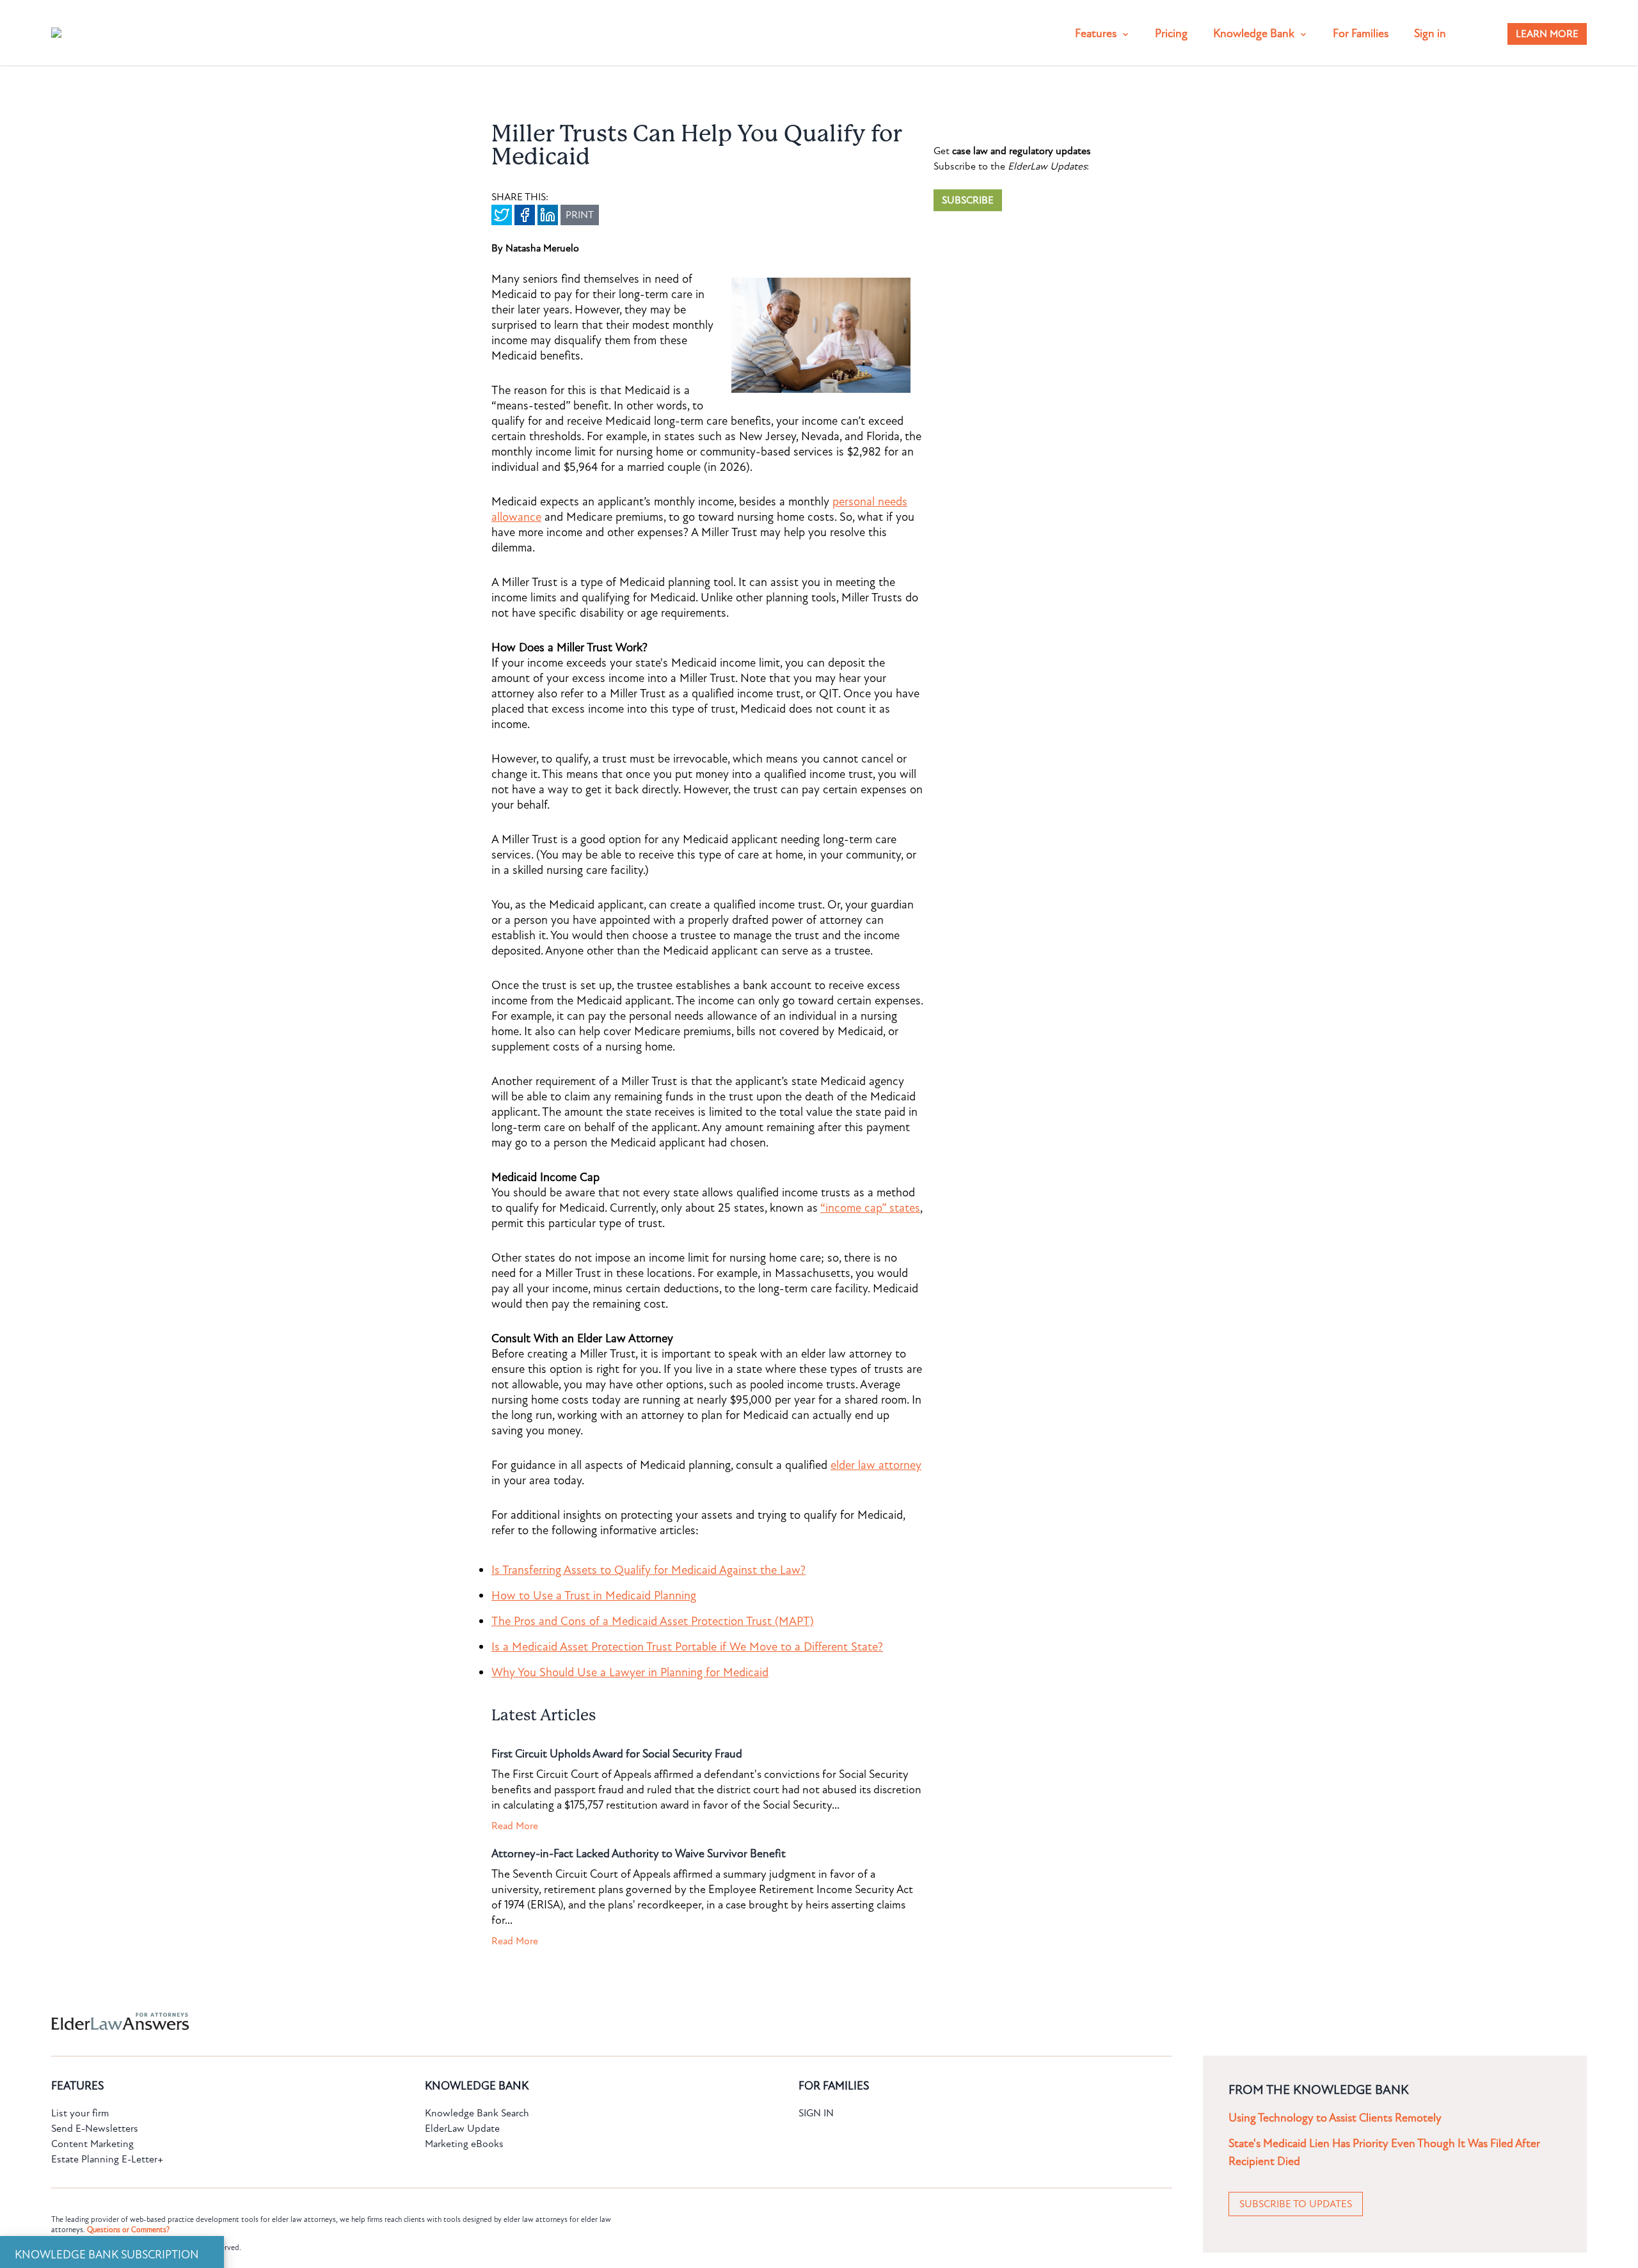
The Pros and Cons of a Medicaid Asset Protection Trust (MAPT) (653, 1621)
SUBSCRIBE (968, 200)
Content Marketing (92, 2144)
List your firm (80, 2113)
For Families (1361, 34)
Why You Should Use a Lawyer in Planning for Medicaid (630, 1672)
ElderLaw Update (462, 2129)
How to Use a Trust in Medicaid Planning (594, 1596)
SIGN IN (816, 2113)
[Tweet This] (502, 215)
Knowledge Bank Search (477, 2113)
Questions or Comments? (128, 2230)
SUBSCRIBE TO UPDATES (1296, 2204)
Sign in (1430, 34)
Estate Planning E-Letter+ (107, 2159)
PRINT (580, 215)
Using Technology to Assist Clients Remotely (1335, 2118)
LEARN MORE (1547, 34)
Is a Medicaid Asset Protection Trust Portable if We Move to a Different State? (687, 1647)
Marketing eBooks (464, 2144)
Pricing (1171, 34)
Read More (515, 1826)
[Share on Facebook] (525, 215)
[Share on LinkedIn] (548, 215)
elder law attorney (876, 1465)
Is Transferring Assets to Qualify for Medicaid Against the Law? (648, 1570)
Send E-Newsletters (95, 2129)
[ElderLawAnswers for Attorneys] (778, 2021)
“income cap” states (870, 1208)
